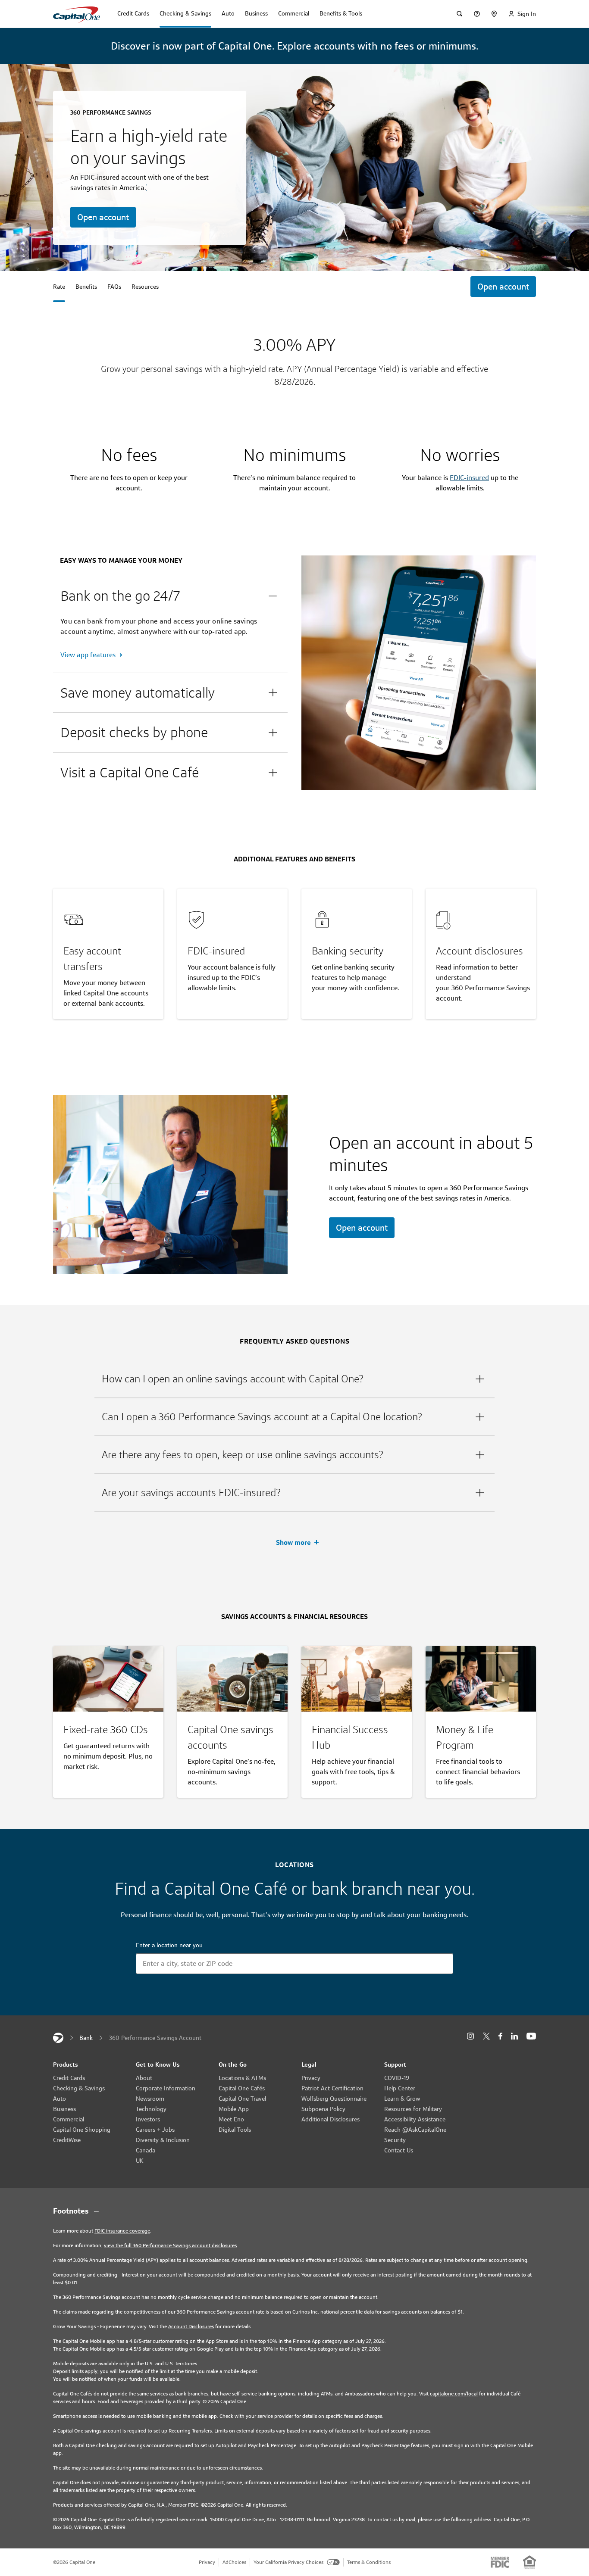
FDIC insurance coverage (122, 2231)
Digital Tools (235, 2130)
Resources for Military (413, 2109)
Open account (103, 217)
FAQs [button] (114, 287)
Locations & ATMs (242, 2078)
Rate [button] (59, 287)
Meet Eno (231, 2119)
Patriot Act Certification (332, 2088)
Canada (146, 2150)
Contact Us (399, 2150)
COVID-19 (397, 2078)
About (144, 2078)
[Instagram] (470, 2036)
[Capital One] (58, 2038)
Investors (148, 2119)
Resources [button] (145, 287)
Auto (60, 2099)
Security (395, 2140)
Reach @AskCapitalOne (415, 2130)
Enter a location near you (169, 1945)
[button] (170, 596)
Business (64, 2109)
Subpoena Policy (323, 2109)
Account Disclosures (191, 2326)
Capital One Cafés (242, 2088)
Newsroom (150, 2099)
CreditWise (67, 2140)
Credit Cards (69, 2078)
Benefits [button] (86, 287)
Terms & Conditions (369, 2562)
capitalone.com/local (454, 2394)
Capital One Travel (242, 2099)
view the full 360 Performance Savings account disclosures (170, 2245)
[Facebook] (500, 2036)
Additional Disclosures (331, 2119)
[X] (486, 2036)
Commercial (69, 2119)
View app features (88, 655)
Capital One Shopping (82, 2130)
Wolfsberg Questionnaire (334, 2099)
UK (140, 2161)
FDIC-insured (469, 478)
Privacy (311, 2078)
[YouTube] (531, 2036)
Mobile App (234, 2109)
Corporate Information (166, 2088)
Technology (151, 2109)
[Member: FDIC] (500, 2562)
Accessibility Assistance (415, 2119)
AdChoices (234, 2562)
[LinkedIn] (514, 2036)
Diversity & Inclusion (163, 2140)
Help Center (400, 2088)
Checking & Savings (79, 2088)
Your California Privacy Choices (288, 2562)
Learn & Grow (402, 2099)
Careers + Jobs (155, 2130)
